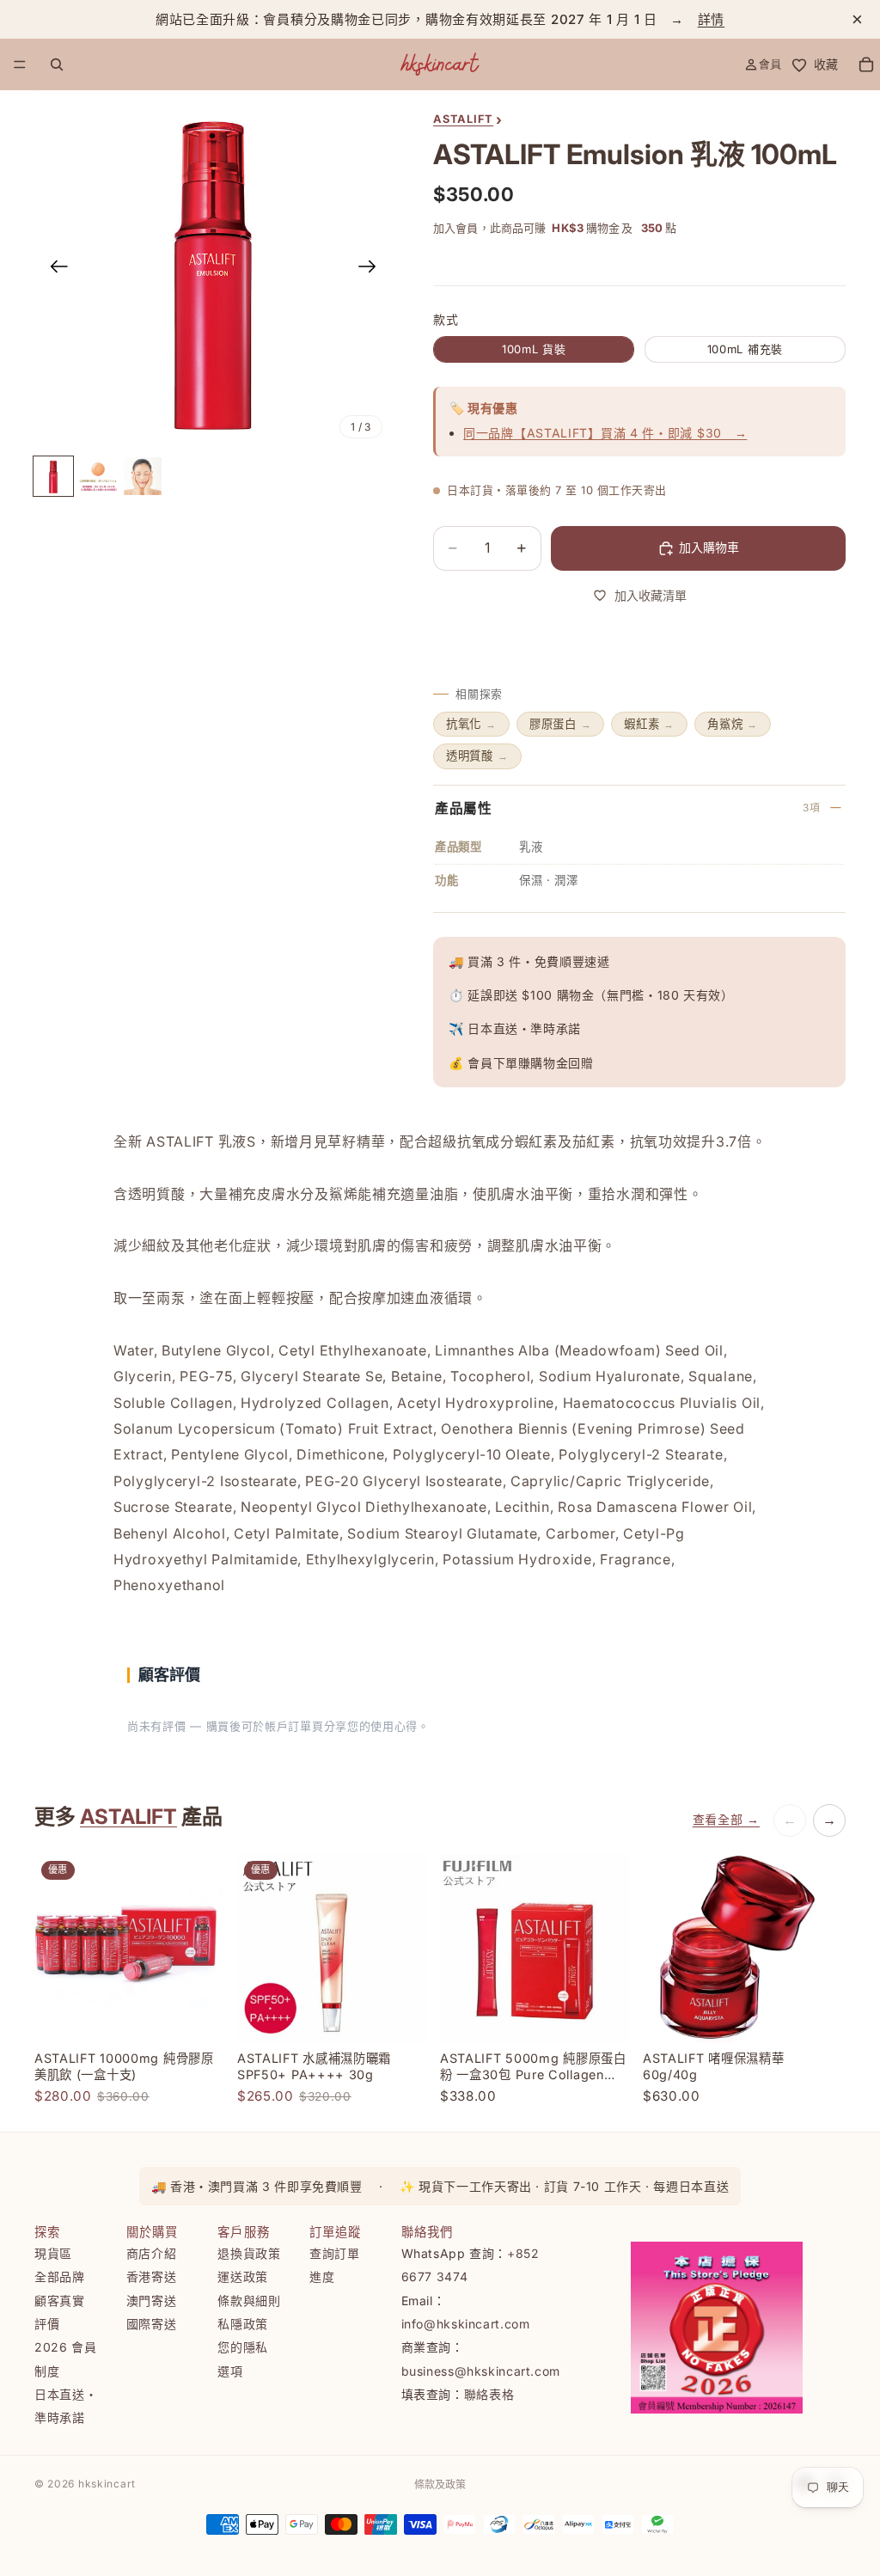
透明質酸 (477, 756)
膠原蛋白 (561, 724)
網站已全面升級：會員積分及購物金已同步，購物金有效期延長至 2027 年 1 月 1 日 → (440, 19)
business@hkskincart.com (481, 2370)
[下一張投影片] (373, 269)
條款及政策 (440, 2484)
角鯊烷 (733, 724)
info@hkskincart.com (466, 2324)
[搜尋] (57, 64)
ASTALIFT (128, 1817)
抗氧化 (471, 724)
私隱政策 (243, 2324)
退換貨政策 (249, 2253)
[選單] (20, 64)
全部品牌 (60, 2276)
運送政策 (243, 2276)
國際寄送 (152, 2324)
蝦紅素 (649, 724)
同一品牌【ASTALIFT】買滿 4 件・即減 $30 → (605, 433)
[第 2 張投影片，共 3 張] (98, 476)
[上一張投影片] (54, 269)
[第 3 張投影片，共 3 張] (143, 476)
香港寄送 (152, 2276)
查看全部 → (726, 1819)
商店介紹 (152, 2253)
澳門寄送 (152, 2301)
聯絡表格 (489, 2394)
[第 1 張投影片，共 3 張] (53, 476)
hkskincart (107, 2484)
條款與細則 (249, 2301)
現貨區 (53, 2253)
